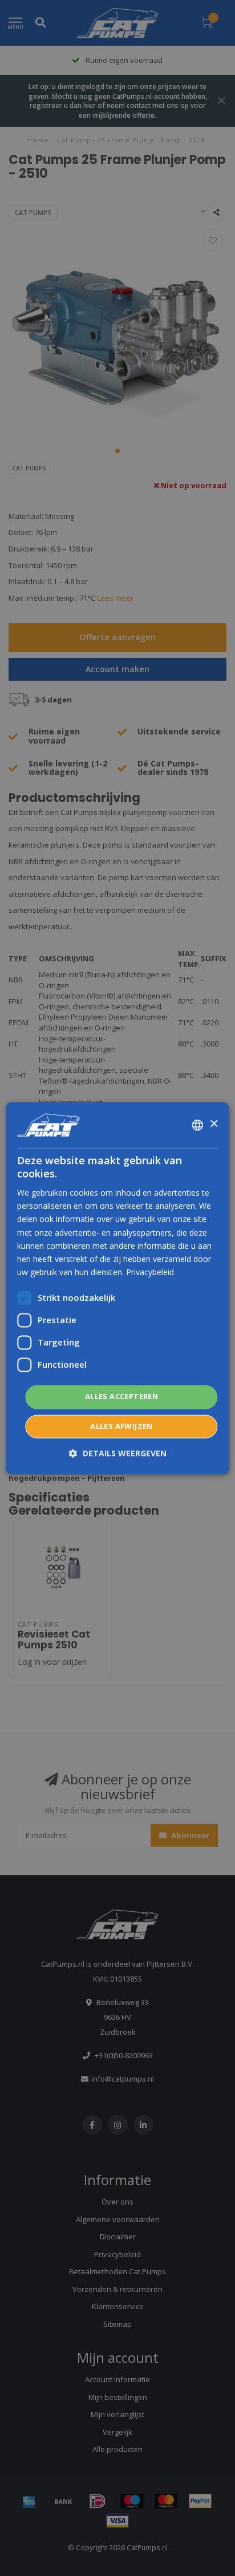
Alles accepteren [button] (121, 1396)
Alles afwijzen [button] (121, 1426)
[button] (118, 1453)
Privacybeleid (150, 1272)
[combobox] (198, 1125)
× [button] (214, 1124)
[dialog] (117, 1288)
